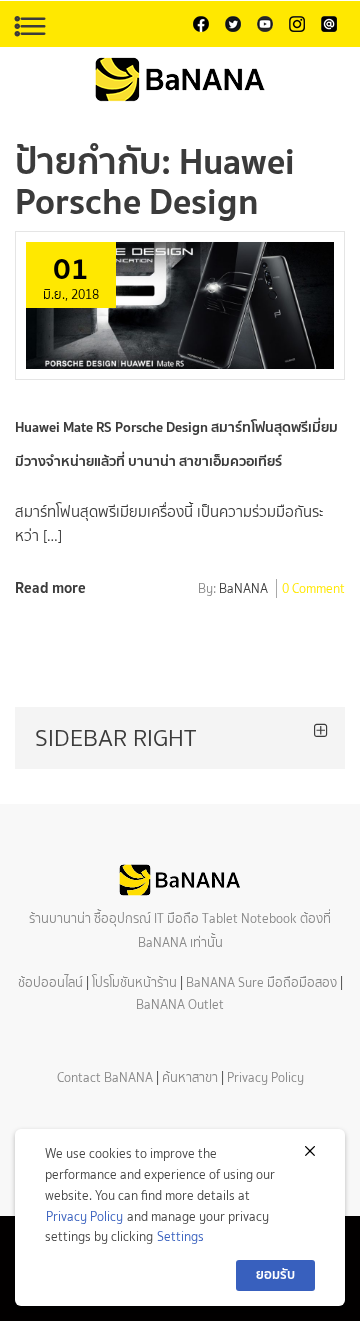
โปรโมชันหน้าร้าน (134, 982)
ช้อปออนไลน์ (50, 982)
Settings (180, 1236)
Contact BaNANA (105, 1077)
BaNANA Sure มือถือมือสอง (261, 982)
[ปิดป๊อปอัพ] (310, 1151)
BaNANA (243, 590)
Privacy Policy (265, 1077)
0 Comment (313, 590)
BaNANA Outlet (180, 1004)
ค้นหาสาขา (190, 1077)
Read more (50, 587)
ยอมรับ (275, 1274)
